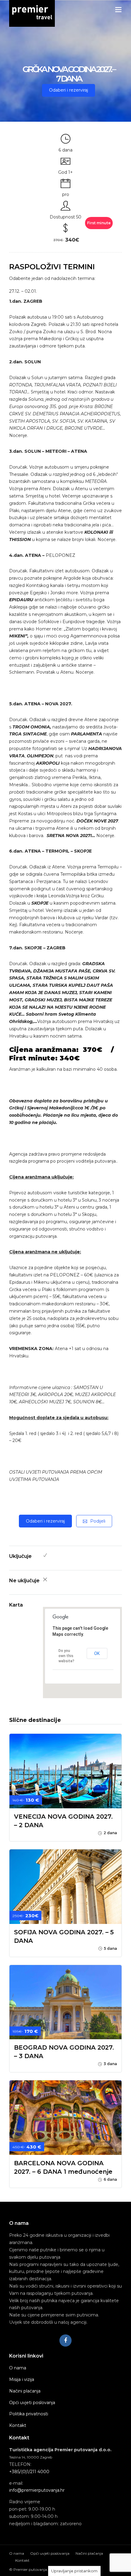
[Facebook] (65, 2340)
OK (97, 1653)
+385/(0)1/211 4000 (29, 2472)
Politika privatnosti (29, 2414)
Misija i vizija (22, 2379)
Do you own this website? (66, 1656)
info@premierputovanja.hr (37, 2490)
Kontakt (18, 2425)
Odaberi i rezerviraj (69, 90)
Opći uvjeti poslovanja (32, 2403)
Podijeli (98, 1521)
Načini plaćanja (25, 2391)
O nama (18, 2368)
